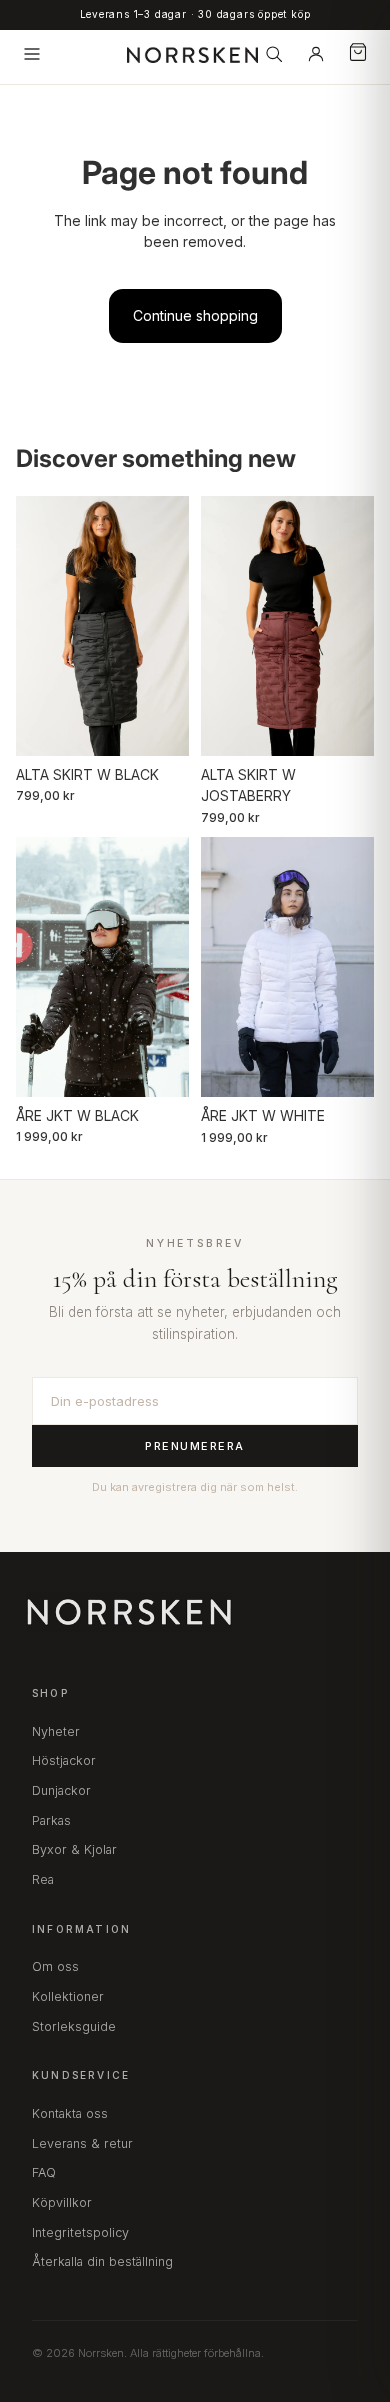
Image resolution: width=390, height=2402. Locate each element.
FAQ (44, 2172)
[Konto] (316, 54)
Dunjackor (61, 1790)
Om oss (55, 1966)
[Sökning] (274, 54)
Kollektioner (68, 1996)
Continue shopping (195, 315)
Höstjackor (64, 1760)
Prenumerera (195, 1446)
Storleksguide (74, 2026)
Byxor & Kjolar (74, 1849)
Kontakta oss (70, 2113)
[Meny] (32, 54)
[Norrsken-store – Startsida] (192, 54)
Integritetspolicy (80, 2232)
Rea (43, 1879)
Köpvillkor (62, 2202)
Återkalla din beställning (102, 2261)
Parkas (51, 1820)
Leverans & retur (82, 2143)
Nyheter (56, 1731)
